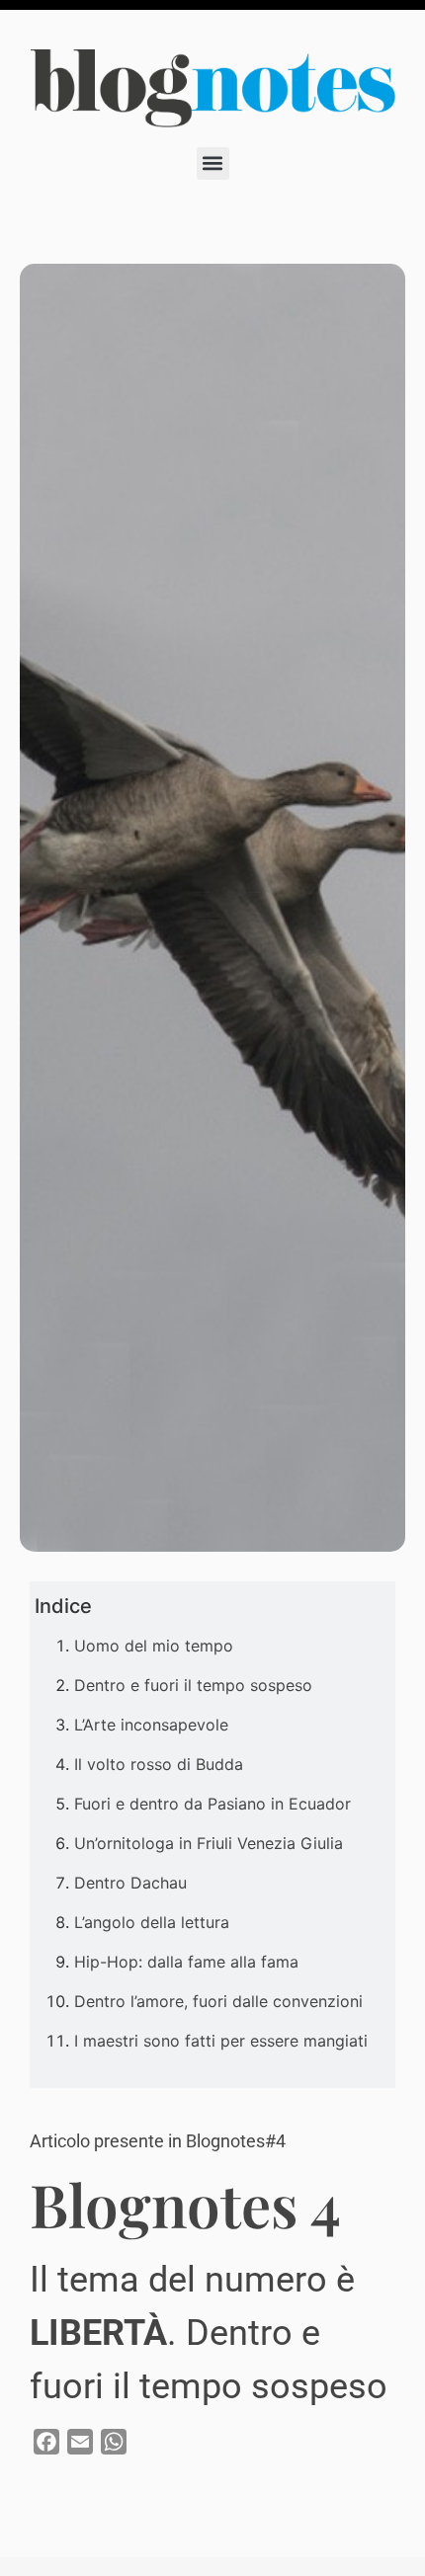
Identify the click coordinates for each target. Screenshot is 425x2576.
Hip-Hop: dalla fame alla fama (186, 1962)
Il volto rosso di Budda (159, 1764)
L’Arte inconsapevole (151, 1725)
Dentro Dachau (130, 1883)
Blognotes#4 (236, 2141)
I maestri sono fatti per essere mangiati (221, 2041)
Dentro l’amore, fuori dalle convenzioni (218, 2001)
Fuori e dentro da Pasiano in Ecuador (212, 1804)
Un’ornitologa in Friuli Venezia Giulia (209, 1843)
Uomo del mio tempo (156, 1646)
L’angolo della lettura (152, 1922)
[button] (213, 163)
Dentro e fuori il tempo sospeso (193, 1685)
